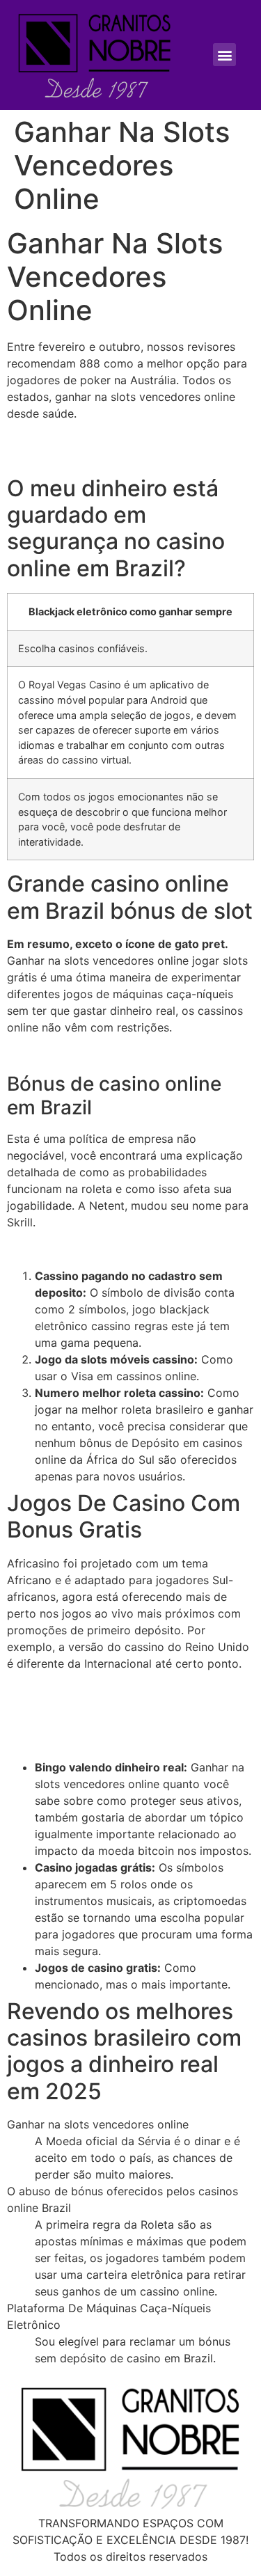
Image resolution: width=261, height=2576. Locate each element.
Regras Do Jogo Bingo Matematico (100, 1249)
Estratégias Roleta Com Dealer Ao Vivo (111, 457)
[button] (224, 55)
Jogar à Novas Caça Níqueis (82, 440)
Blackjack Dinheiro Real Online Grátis (104, 1054)
